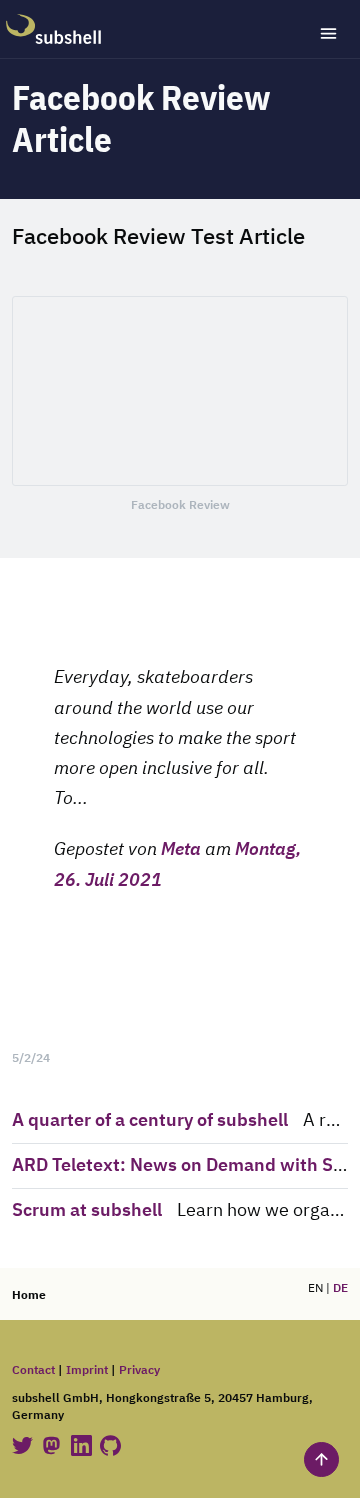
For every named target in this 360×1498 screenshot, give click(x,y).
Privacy (139, 1370)
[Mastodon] (53, 1445)
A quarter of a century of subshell (150, 1121)
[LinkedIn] (83, 1445)
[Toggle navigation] (328, 33)
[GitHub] (110, 1445)
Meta (181, 850)
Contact (33, 1370)
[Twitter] (24, 1445)
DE (340, 1288)
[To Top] (321, 1459)
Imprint (87, 1370)
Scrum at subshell (87, 1211)
